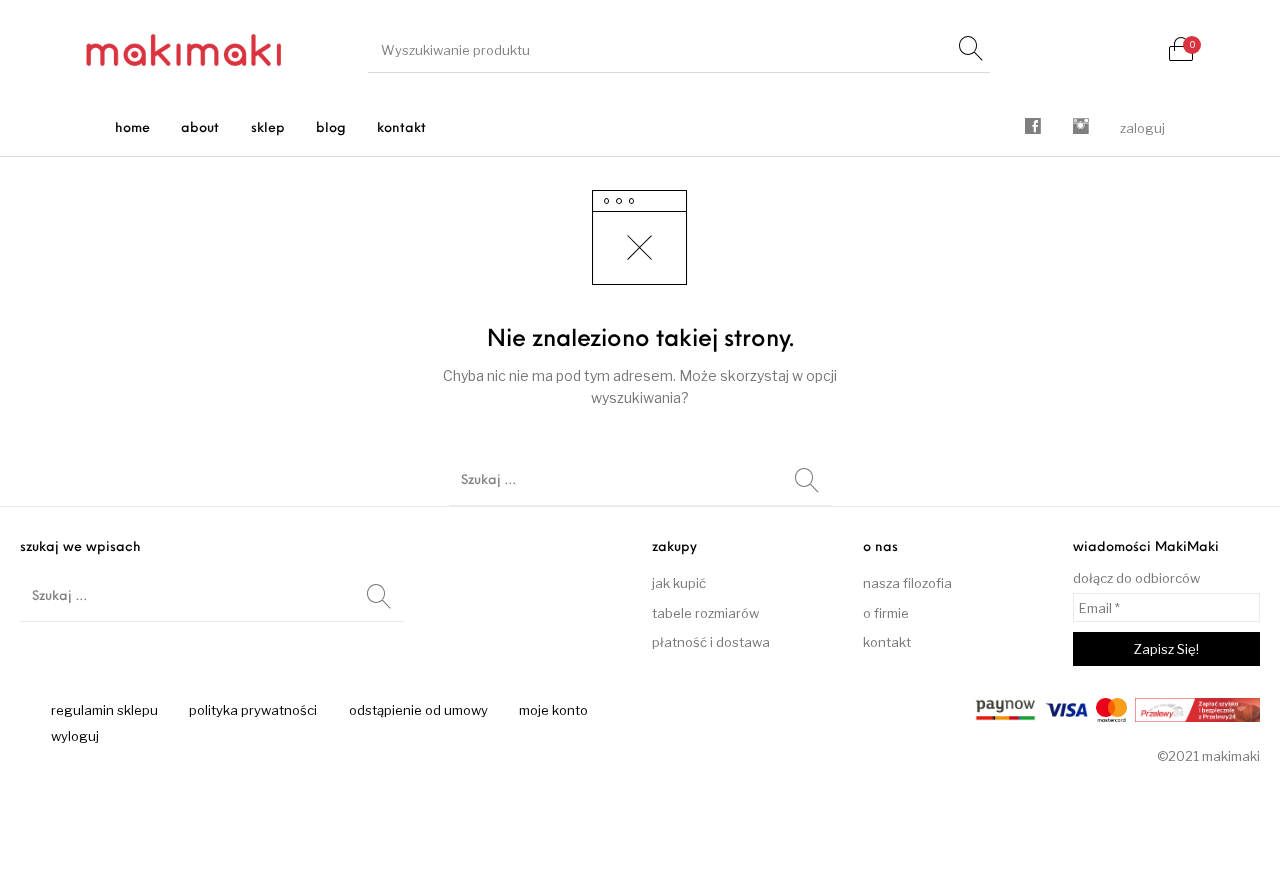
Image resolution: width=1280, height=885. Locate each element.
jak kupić (679, 583)
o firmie (886, 613)
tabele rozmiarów (705, 613)
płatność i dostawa (711, 642)
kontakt (887, 642)
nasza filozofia (907, 583)
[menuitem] (133, 128)
